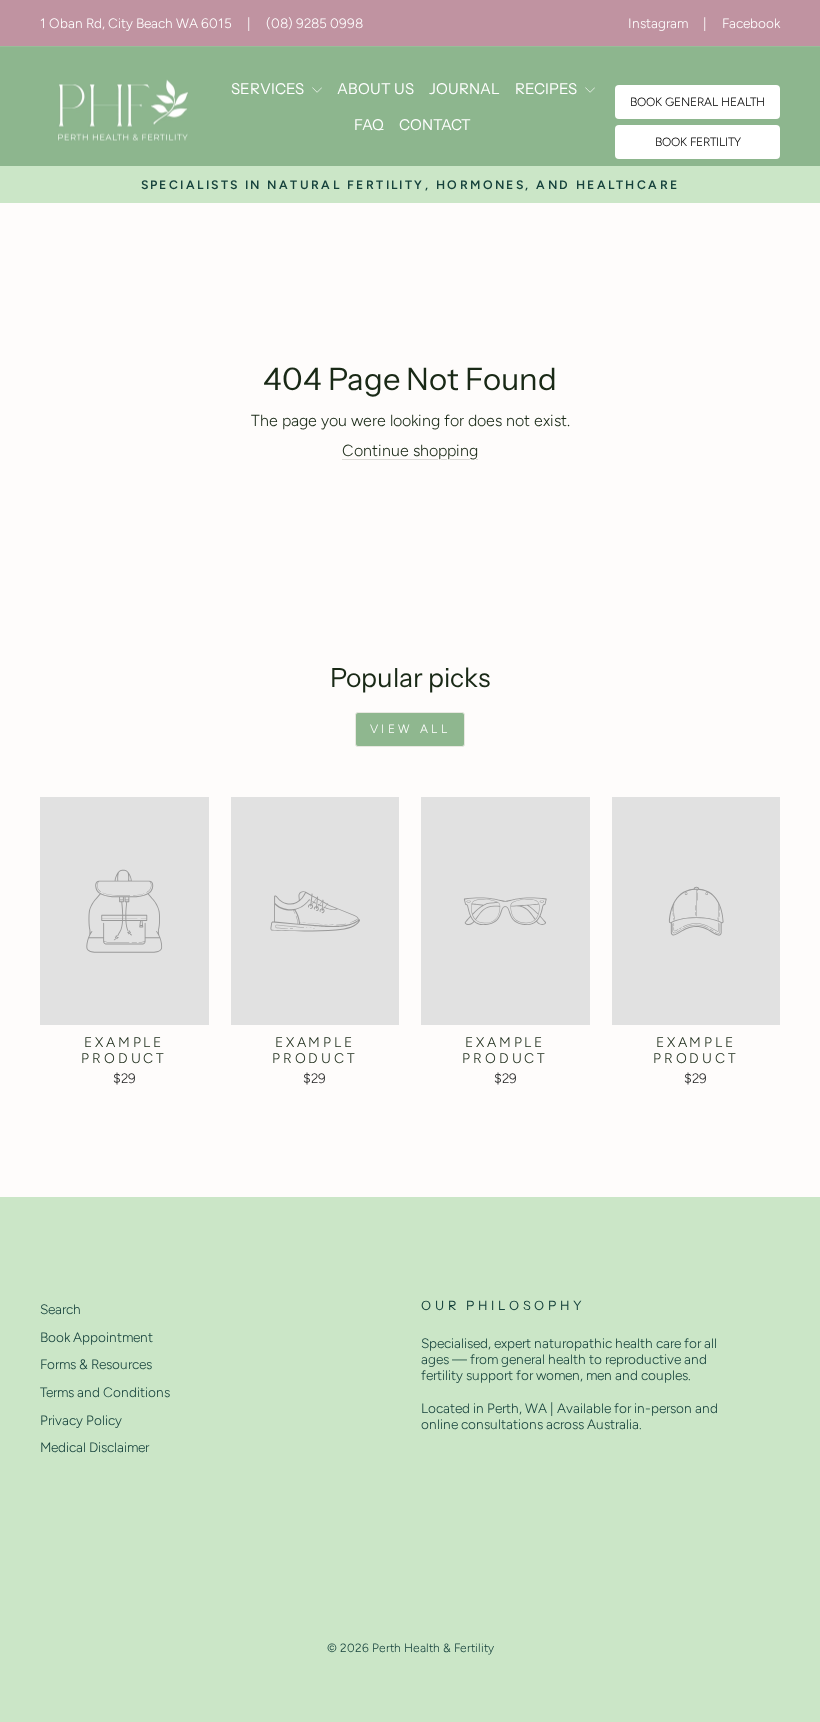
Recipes (547, 88)
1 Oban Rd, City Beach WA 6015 (136, 23)
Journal (464, 88)
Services (269, 88)
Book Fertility (698, 142)
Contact (435, 124)
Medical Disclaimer (94, 1447)
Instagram (658, 23)
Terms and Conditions (105, 1392)
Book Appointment (96, 1337)
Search (60, 1309)
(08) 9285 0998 (314, 23)
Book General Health (697, 102)
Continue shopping (410, 450)
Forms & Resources (96, 1364)
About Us (375, 88)
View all (410, 729)
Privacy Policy (81, 1420)
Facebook (751, 23)
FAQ (369, 124)
